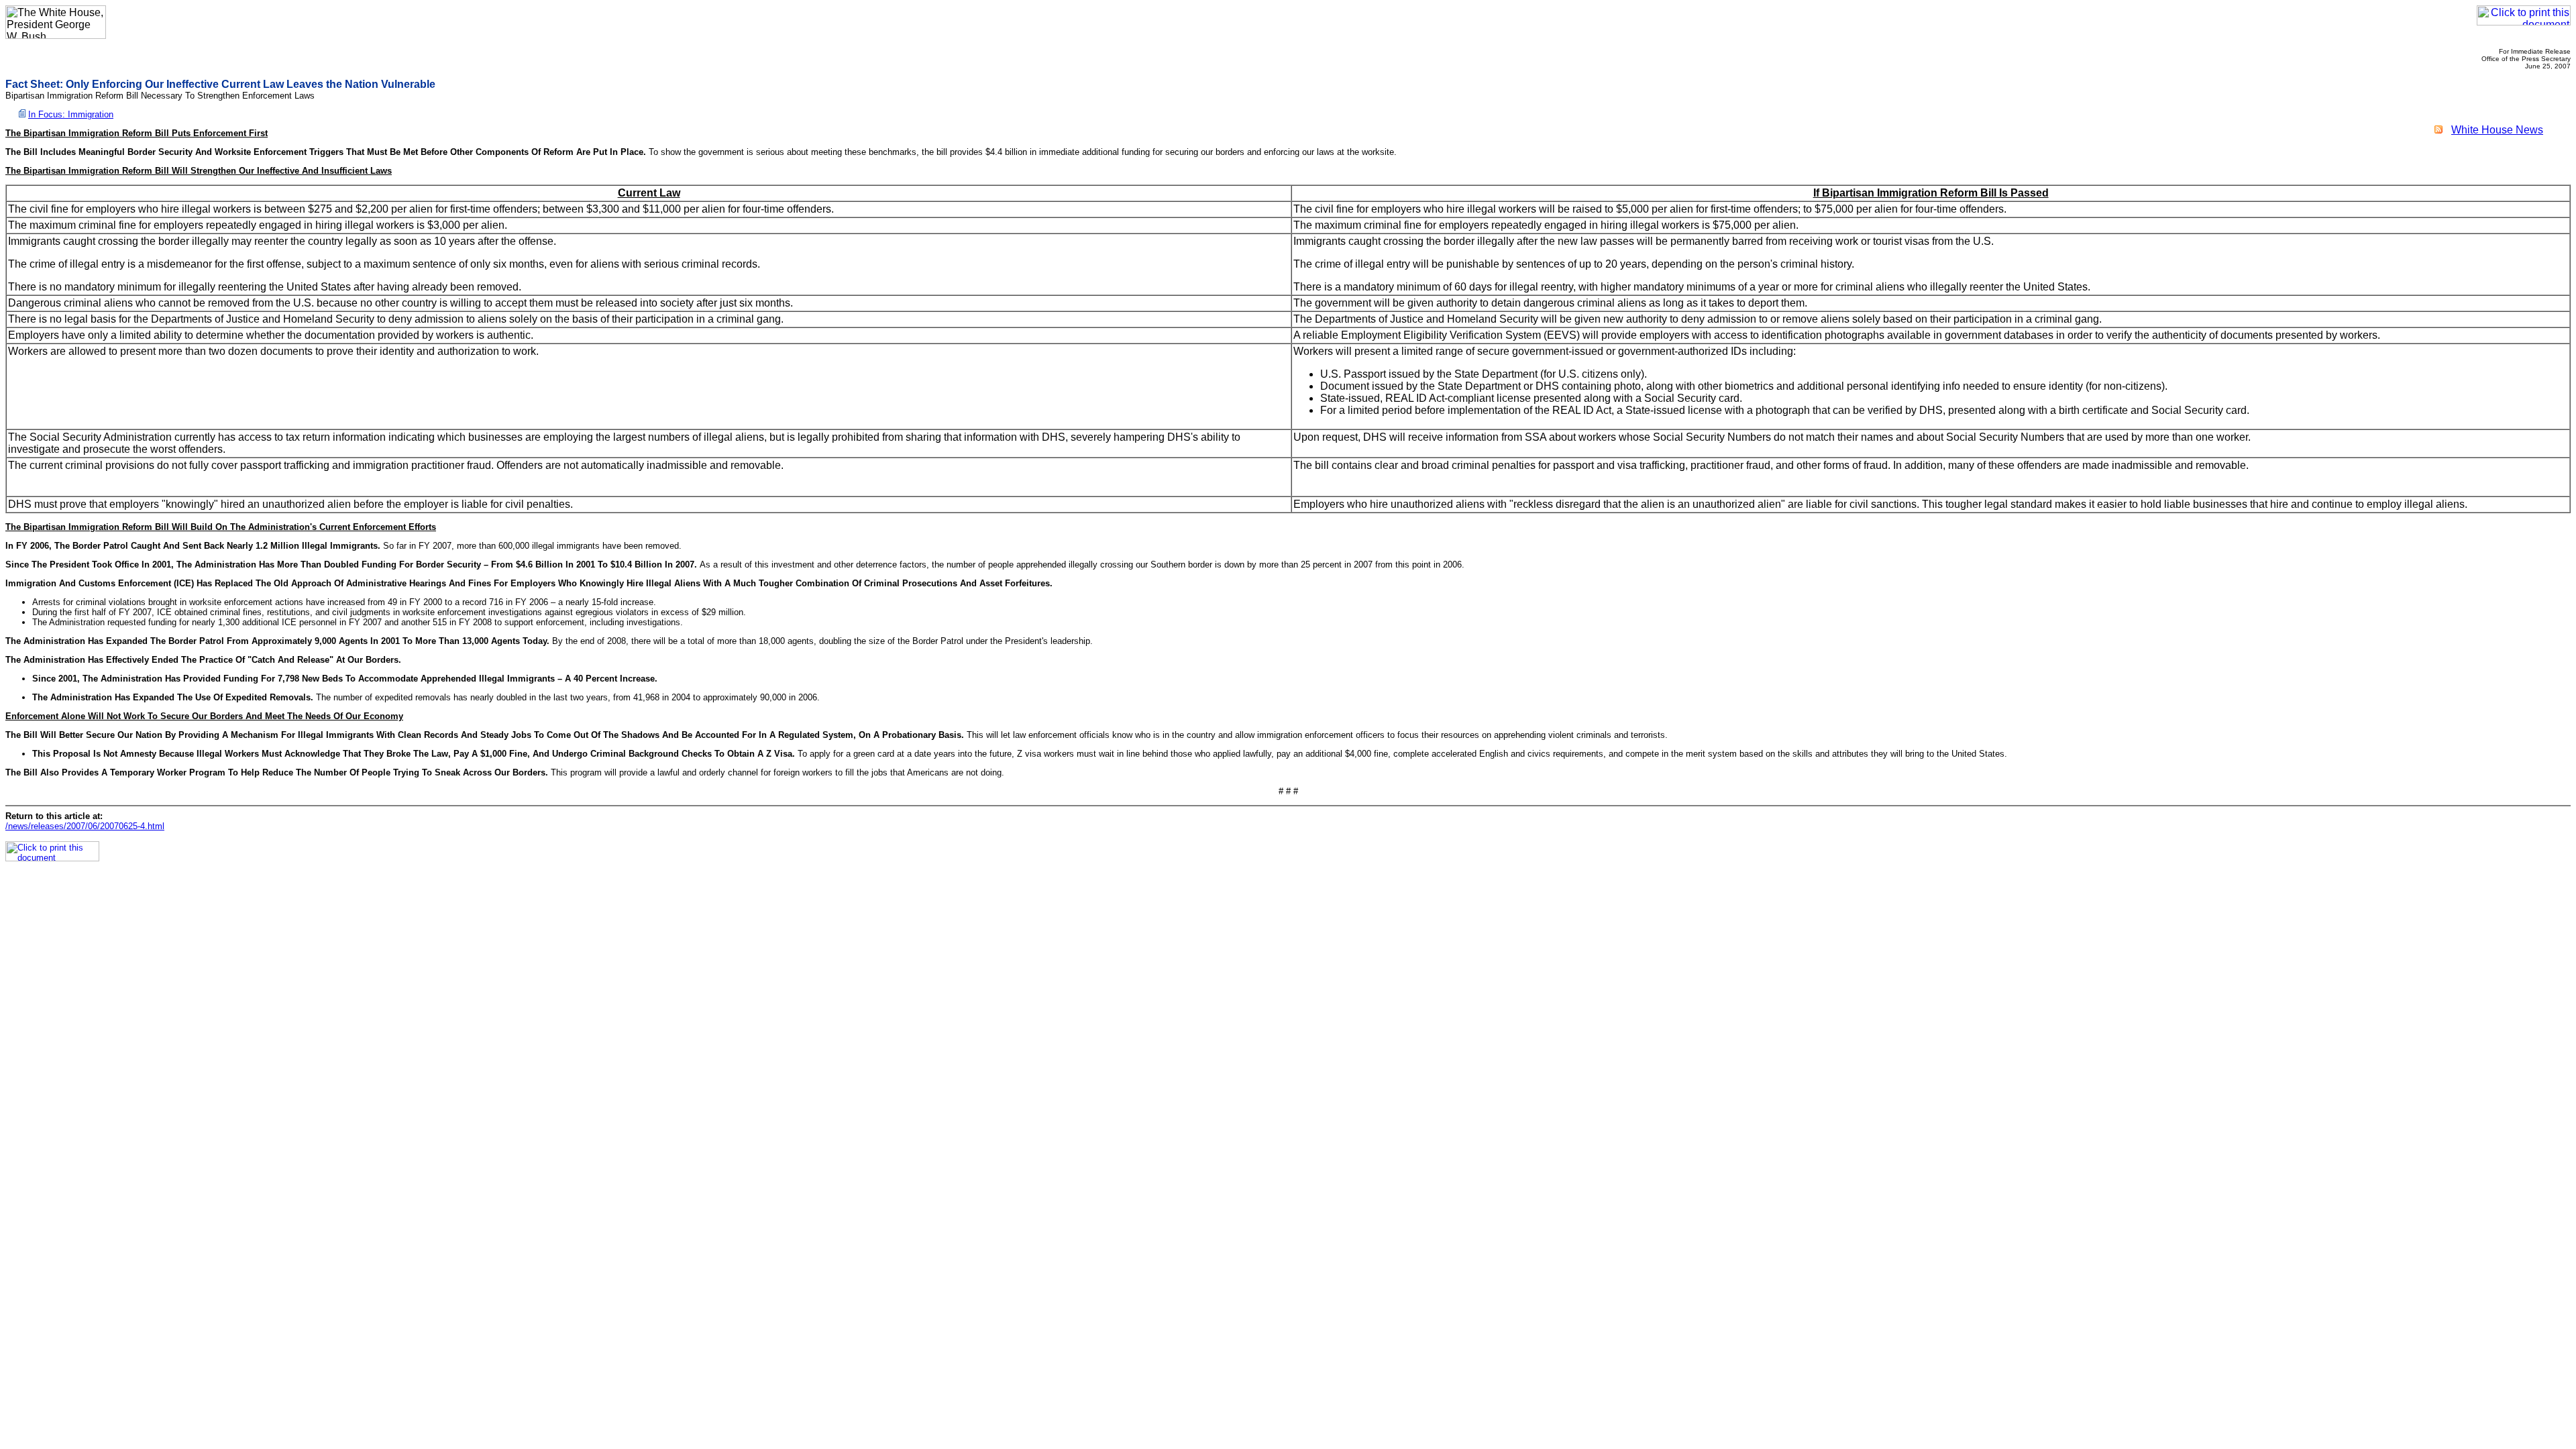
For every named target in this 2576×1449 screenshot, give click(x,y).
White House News (2497, 130)
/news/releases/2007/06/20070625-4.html (85, 826)
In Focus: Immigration (71, 114)
